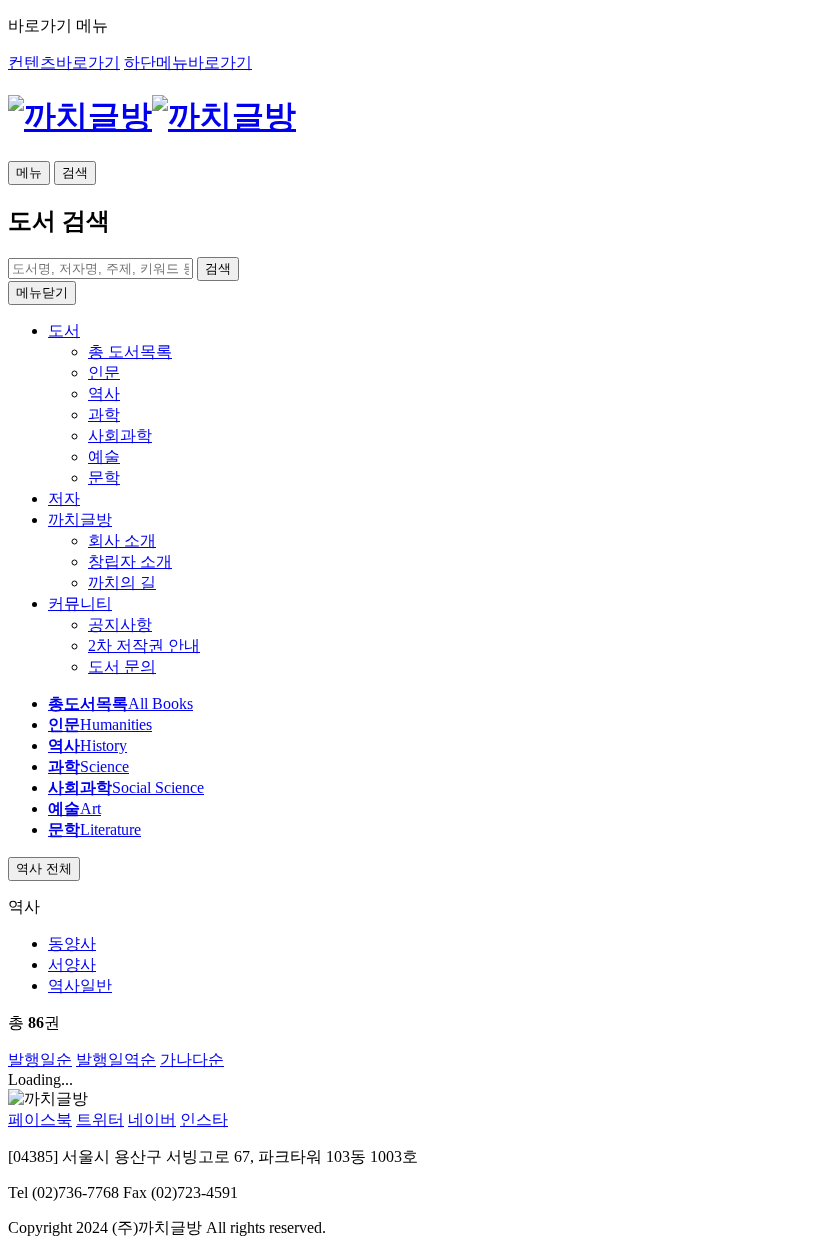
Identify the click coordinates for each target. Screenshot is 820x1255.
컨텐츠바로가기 (64, 62)
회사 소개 (122, 540)
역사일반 (80, 985)
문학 (104, 477)
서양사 (72, 964)
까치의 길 (122, 582)
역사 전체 (44, 868)
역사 (104, 393)
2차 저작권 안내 (144, 645)
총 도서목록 (130, 351)
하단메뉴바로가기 (188, 62)
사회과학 (120, 435)
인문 (104, 372)
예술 (104, 456)
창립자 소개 (130, 561)
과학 (104, 414)
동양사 (72, 943)
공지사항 (120, 624)
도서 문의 (122, 666)
